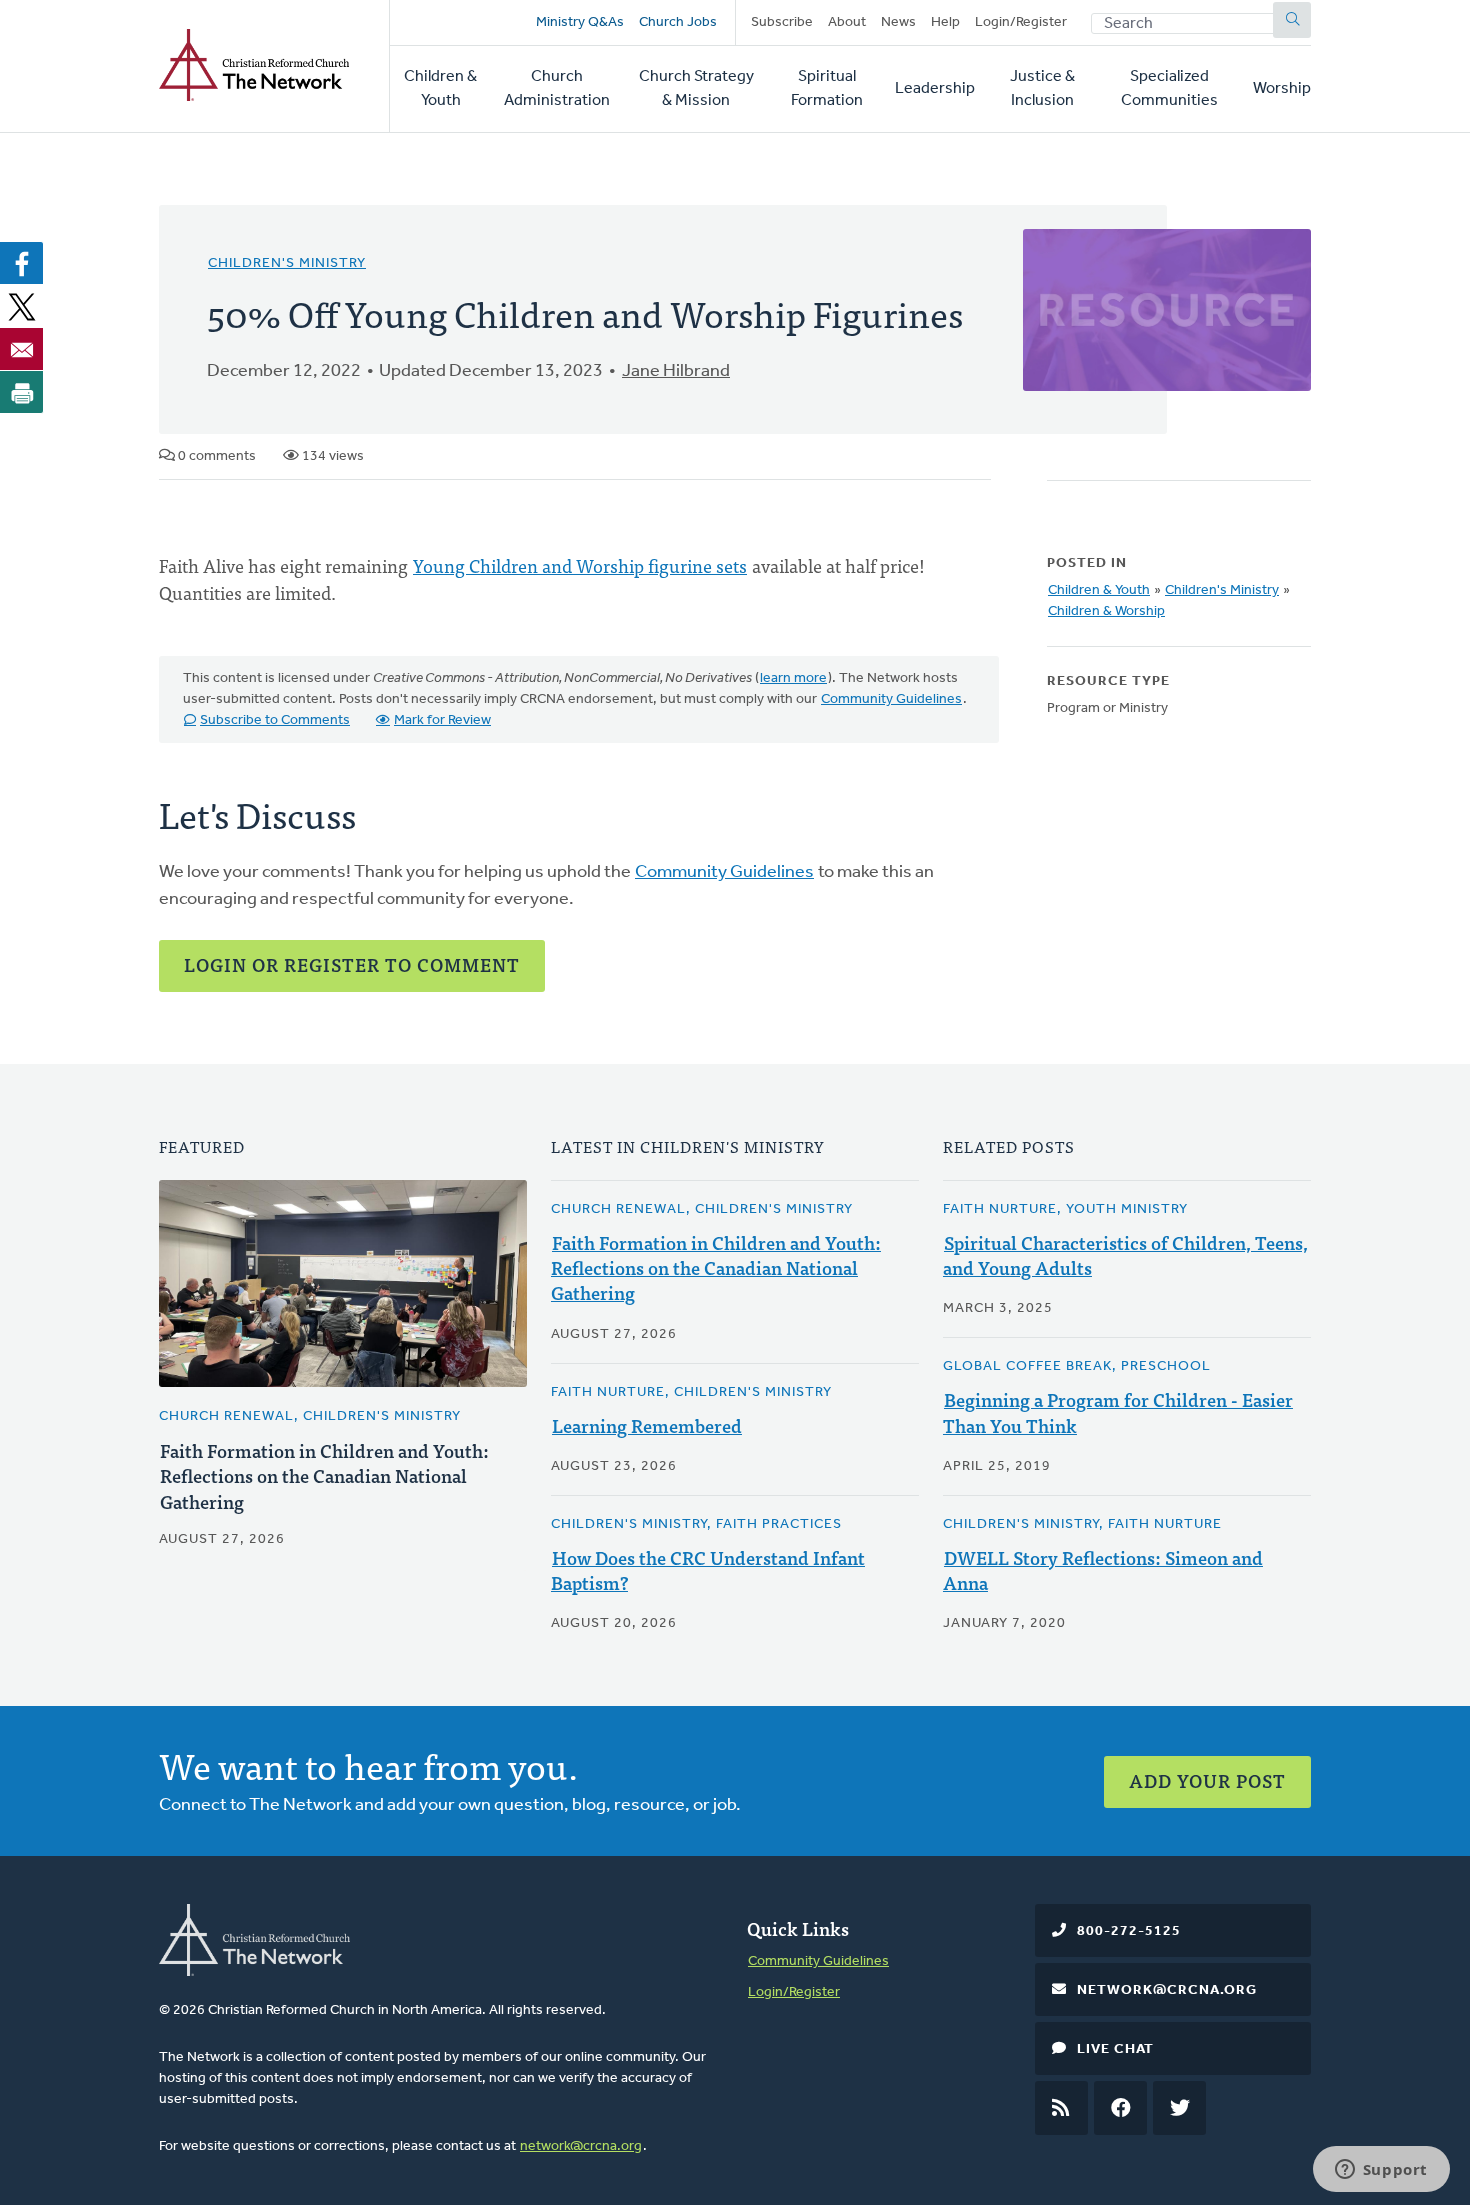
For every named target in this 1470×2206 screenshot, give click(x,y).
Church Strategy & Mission (696, 89)
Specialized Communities (1169, 89)
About (847, 22)
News (898, 22)
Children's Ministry (287, 263)
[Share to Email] (22, 349)
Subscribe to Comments (275, 720)
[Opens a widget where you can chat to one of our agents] (1381, 2171)
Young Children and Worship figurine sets (580, 565)
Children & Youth (440, 89)
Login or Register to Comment (352, 964)
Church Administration (557, 89)
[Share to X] (22, 306)
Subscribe (782, 22)
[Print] (22, 392)
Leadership (935, 89)
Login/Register (1021, 22)
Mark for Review (442, 720)
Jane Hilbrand (676, 372)
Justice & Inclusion (1042, 89)
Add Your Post (1207, 1780)
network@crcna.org (581, 2146)
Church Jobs (678, 22)
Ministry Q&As (580, 22)
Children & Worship (1106, 611)
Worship (1282, 89)
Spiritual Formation (827, 89)
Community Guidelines (891, 699)
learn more (793, 678)
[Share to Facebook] (22, 263)
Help (945, 22)
